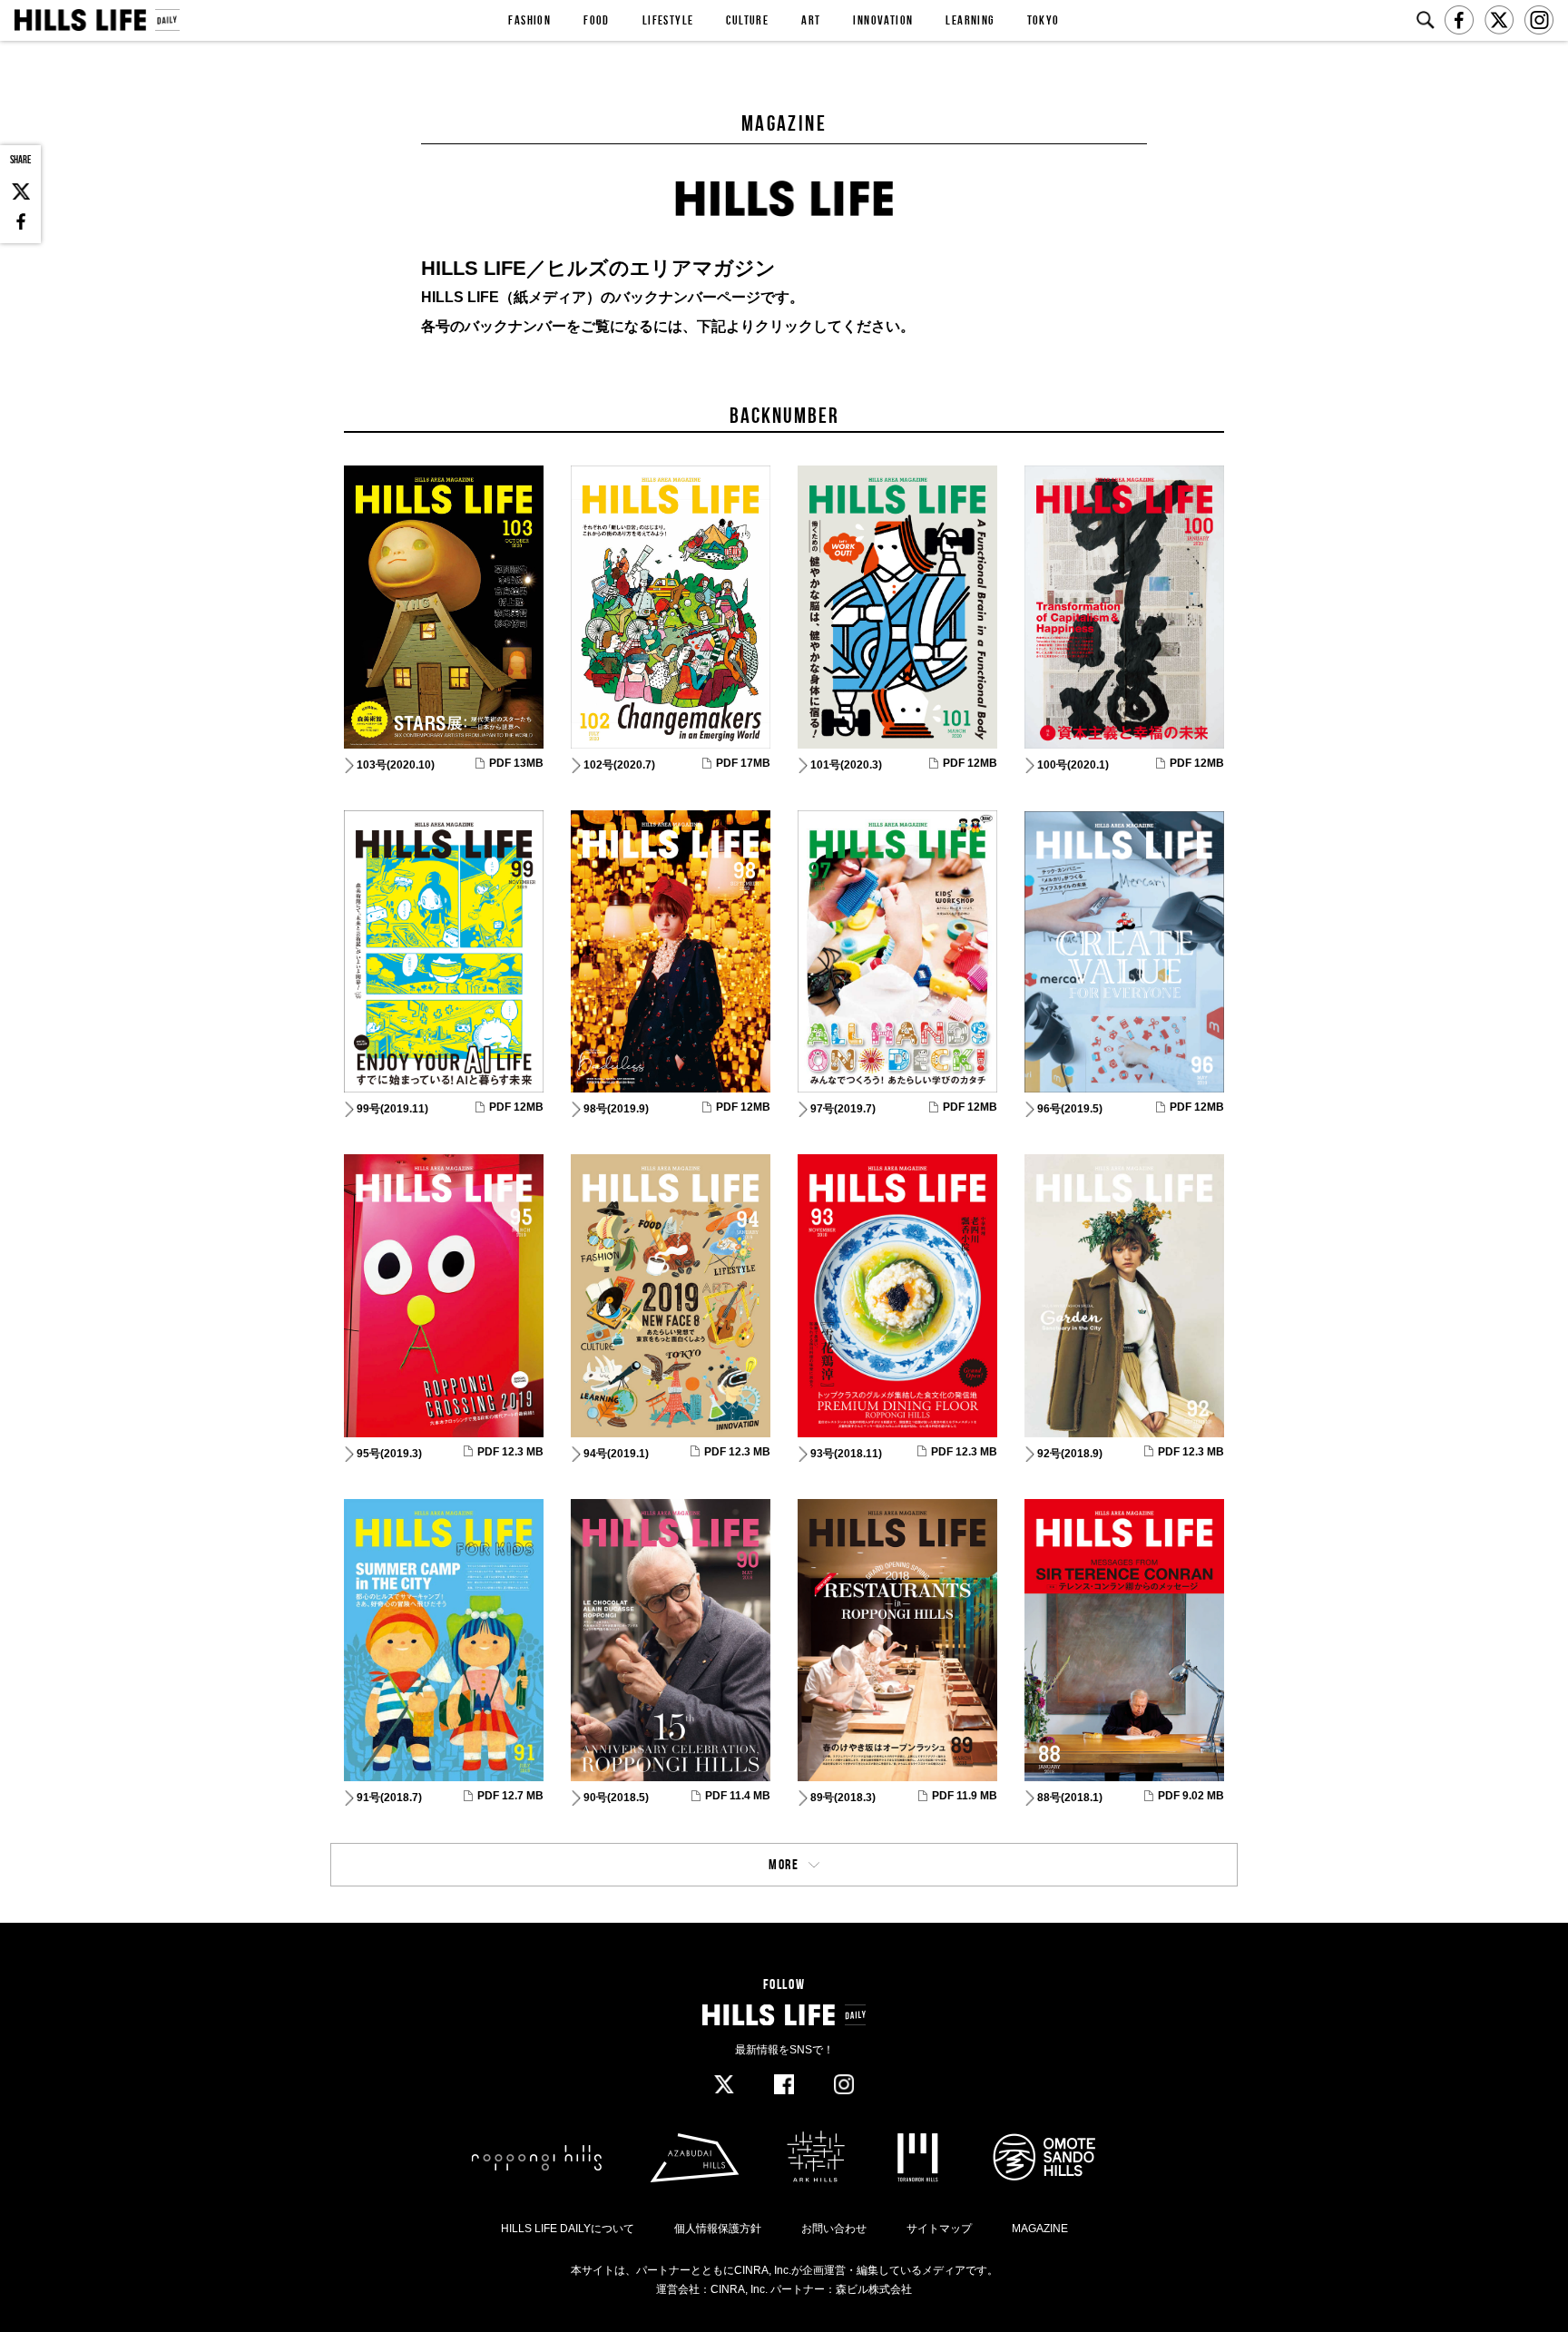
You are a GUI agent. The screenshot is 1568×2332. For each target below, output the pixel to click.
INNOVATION (883, 20)
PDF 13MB (516, 763)
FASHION (529, 20)
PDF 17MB (743, 763)
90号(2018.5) (616, 1798)
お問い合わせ (834, 2229)
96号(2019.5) (1070, 1109)
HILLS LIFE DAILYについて (568, 2229)
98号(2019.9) (616, 1109)
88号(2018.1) (1070, 1798)
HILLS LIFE (97, 20)
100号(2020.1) (1073, 765)
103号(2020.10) (396, 765)
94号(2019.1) (616, 1454)
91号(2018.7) (389, 1798)
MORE (784, 1864)
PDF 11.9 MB (965, 1796)
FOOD (597, 20)
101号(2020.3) (846, 765)
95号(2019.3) (389, 1454)
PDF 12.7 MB (510, 1796)
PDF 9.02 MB (1191, 1796)
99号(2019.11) (392, 1109)
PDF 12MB (970, 763)
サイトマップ (939, 2229)
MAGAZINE (1040, 2229)
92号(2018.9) (1070, 1454)
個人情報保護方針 (718, 2229)
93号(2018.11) (846, 1454)
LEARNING (970, 20)
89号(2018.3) (843, 1798)
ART (811, 20)
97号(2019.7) (843, 1109)
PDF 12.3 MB (510, 1452)
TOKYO (1044, 20)
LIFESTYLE (668, 20)
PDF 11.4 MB (738, 1796)
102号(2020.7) (619, 765)
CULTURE (747, 20)
